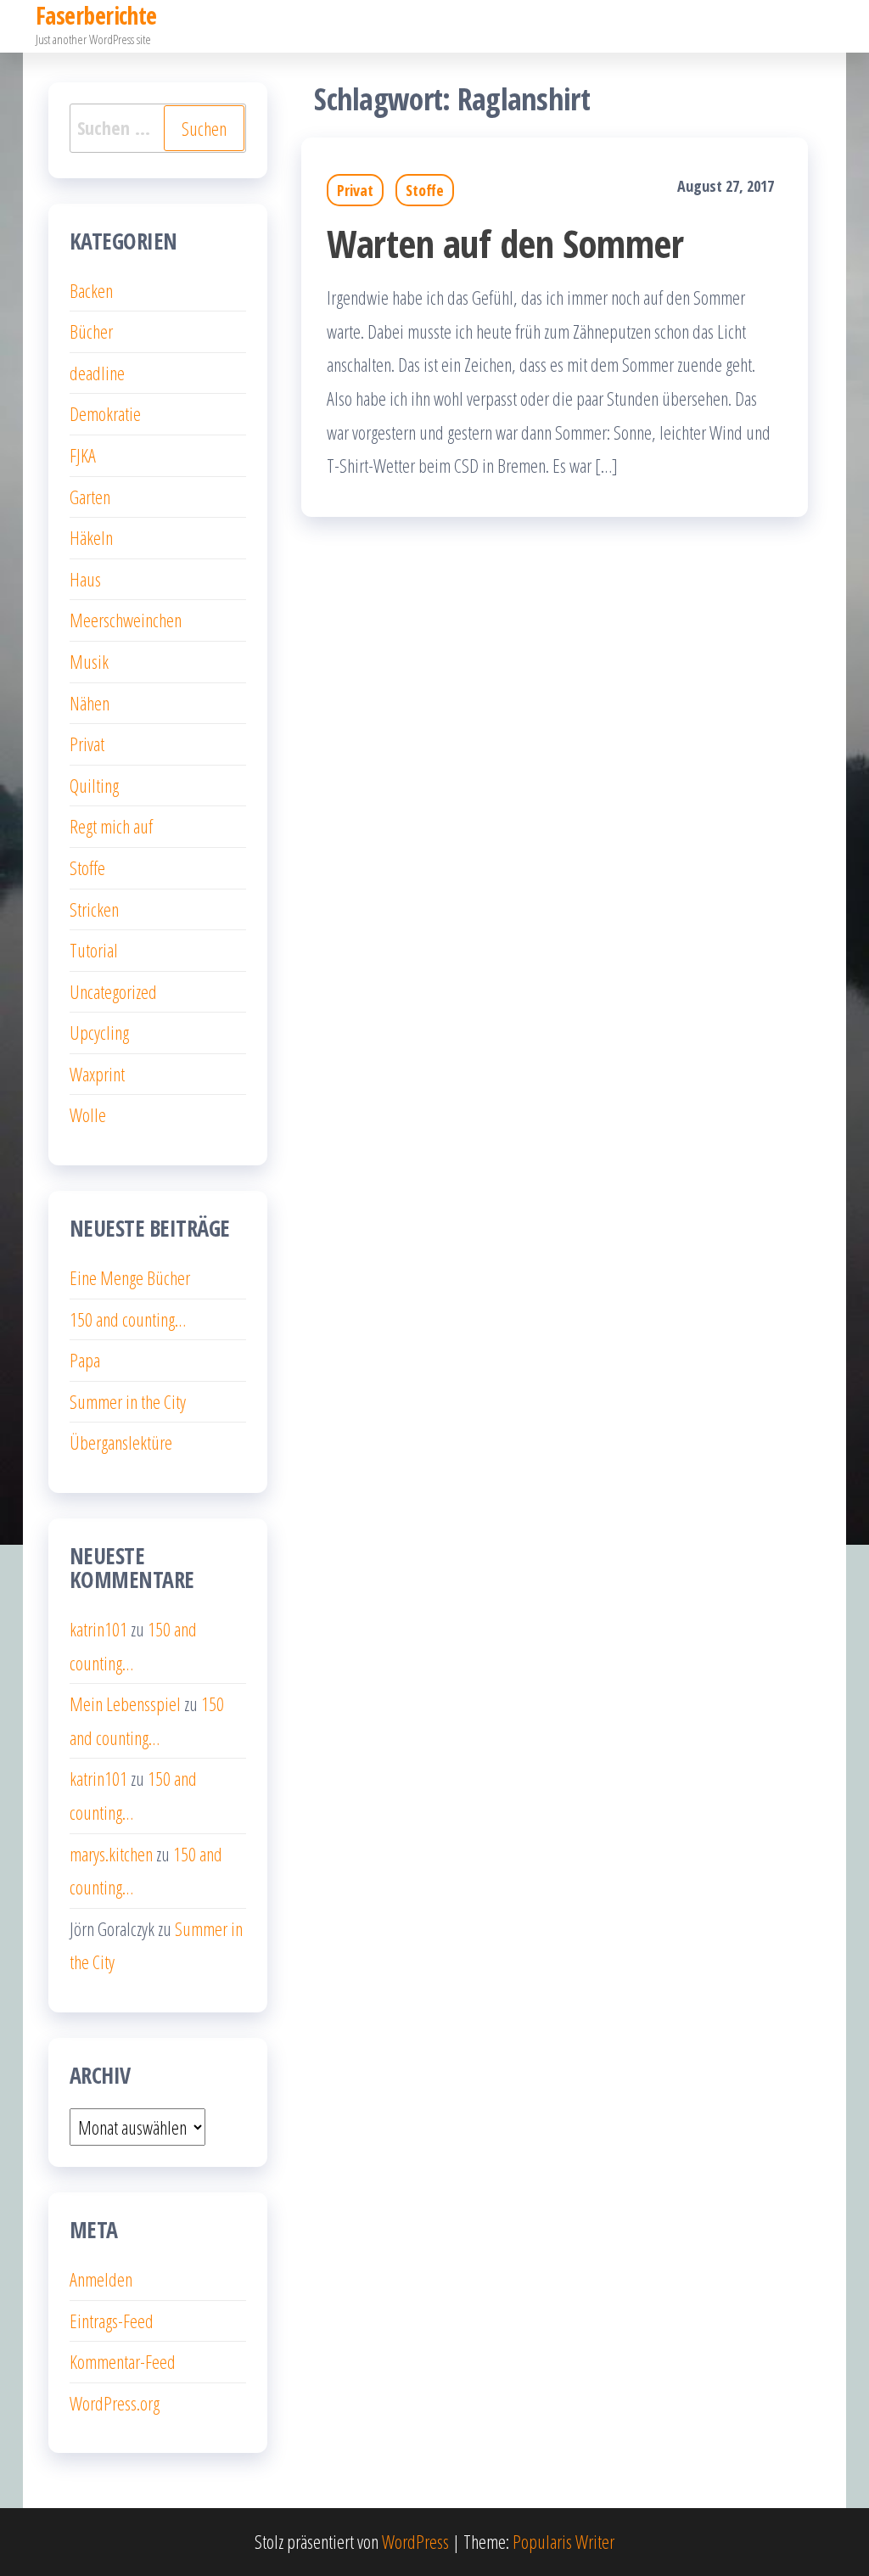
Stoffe (425, 190)
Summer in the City (128, 1401)
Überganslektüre (121, 1442)
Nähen (90, 703)
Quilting (94, 785)
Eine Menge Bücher (130, 1277)
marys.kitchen (111, 1854)
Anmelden (101, 2279)
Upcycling (99, 1032)
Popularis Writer (563, 2541)
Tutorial (94, 950)
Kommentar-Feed (123, 2361)
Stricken (94, 909)
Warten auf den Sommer (505, 243)
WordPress (415, 2541)
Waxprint (97, 1074)
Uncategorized (113, 991)
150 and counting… (128, 1319)
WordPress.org (115, 2403)
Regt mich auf (111, 826)
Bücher (91, 331)
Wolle (88, 1114)
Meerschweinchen (126, 620)
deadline (97, 373)
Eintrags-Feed (112, 2321)
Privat (355, 190)
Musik (89, 661)
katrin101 (98, 1629)
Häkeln (91, 537)
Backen (91, 290)
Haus (85, 579)
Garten (90, 497)
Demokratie (105, 413)
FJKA (83, 455)
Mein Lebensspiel (125, 1703)
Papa (85, 1360)
